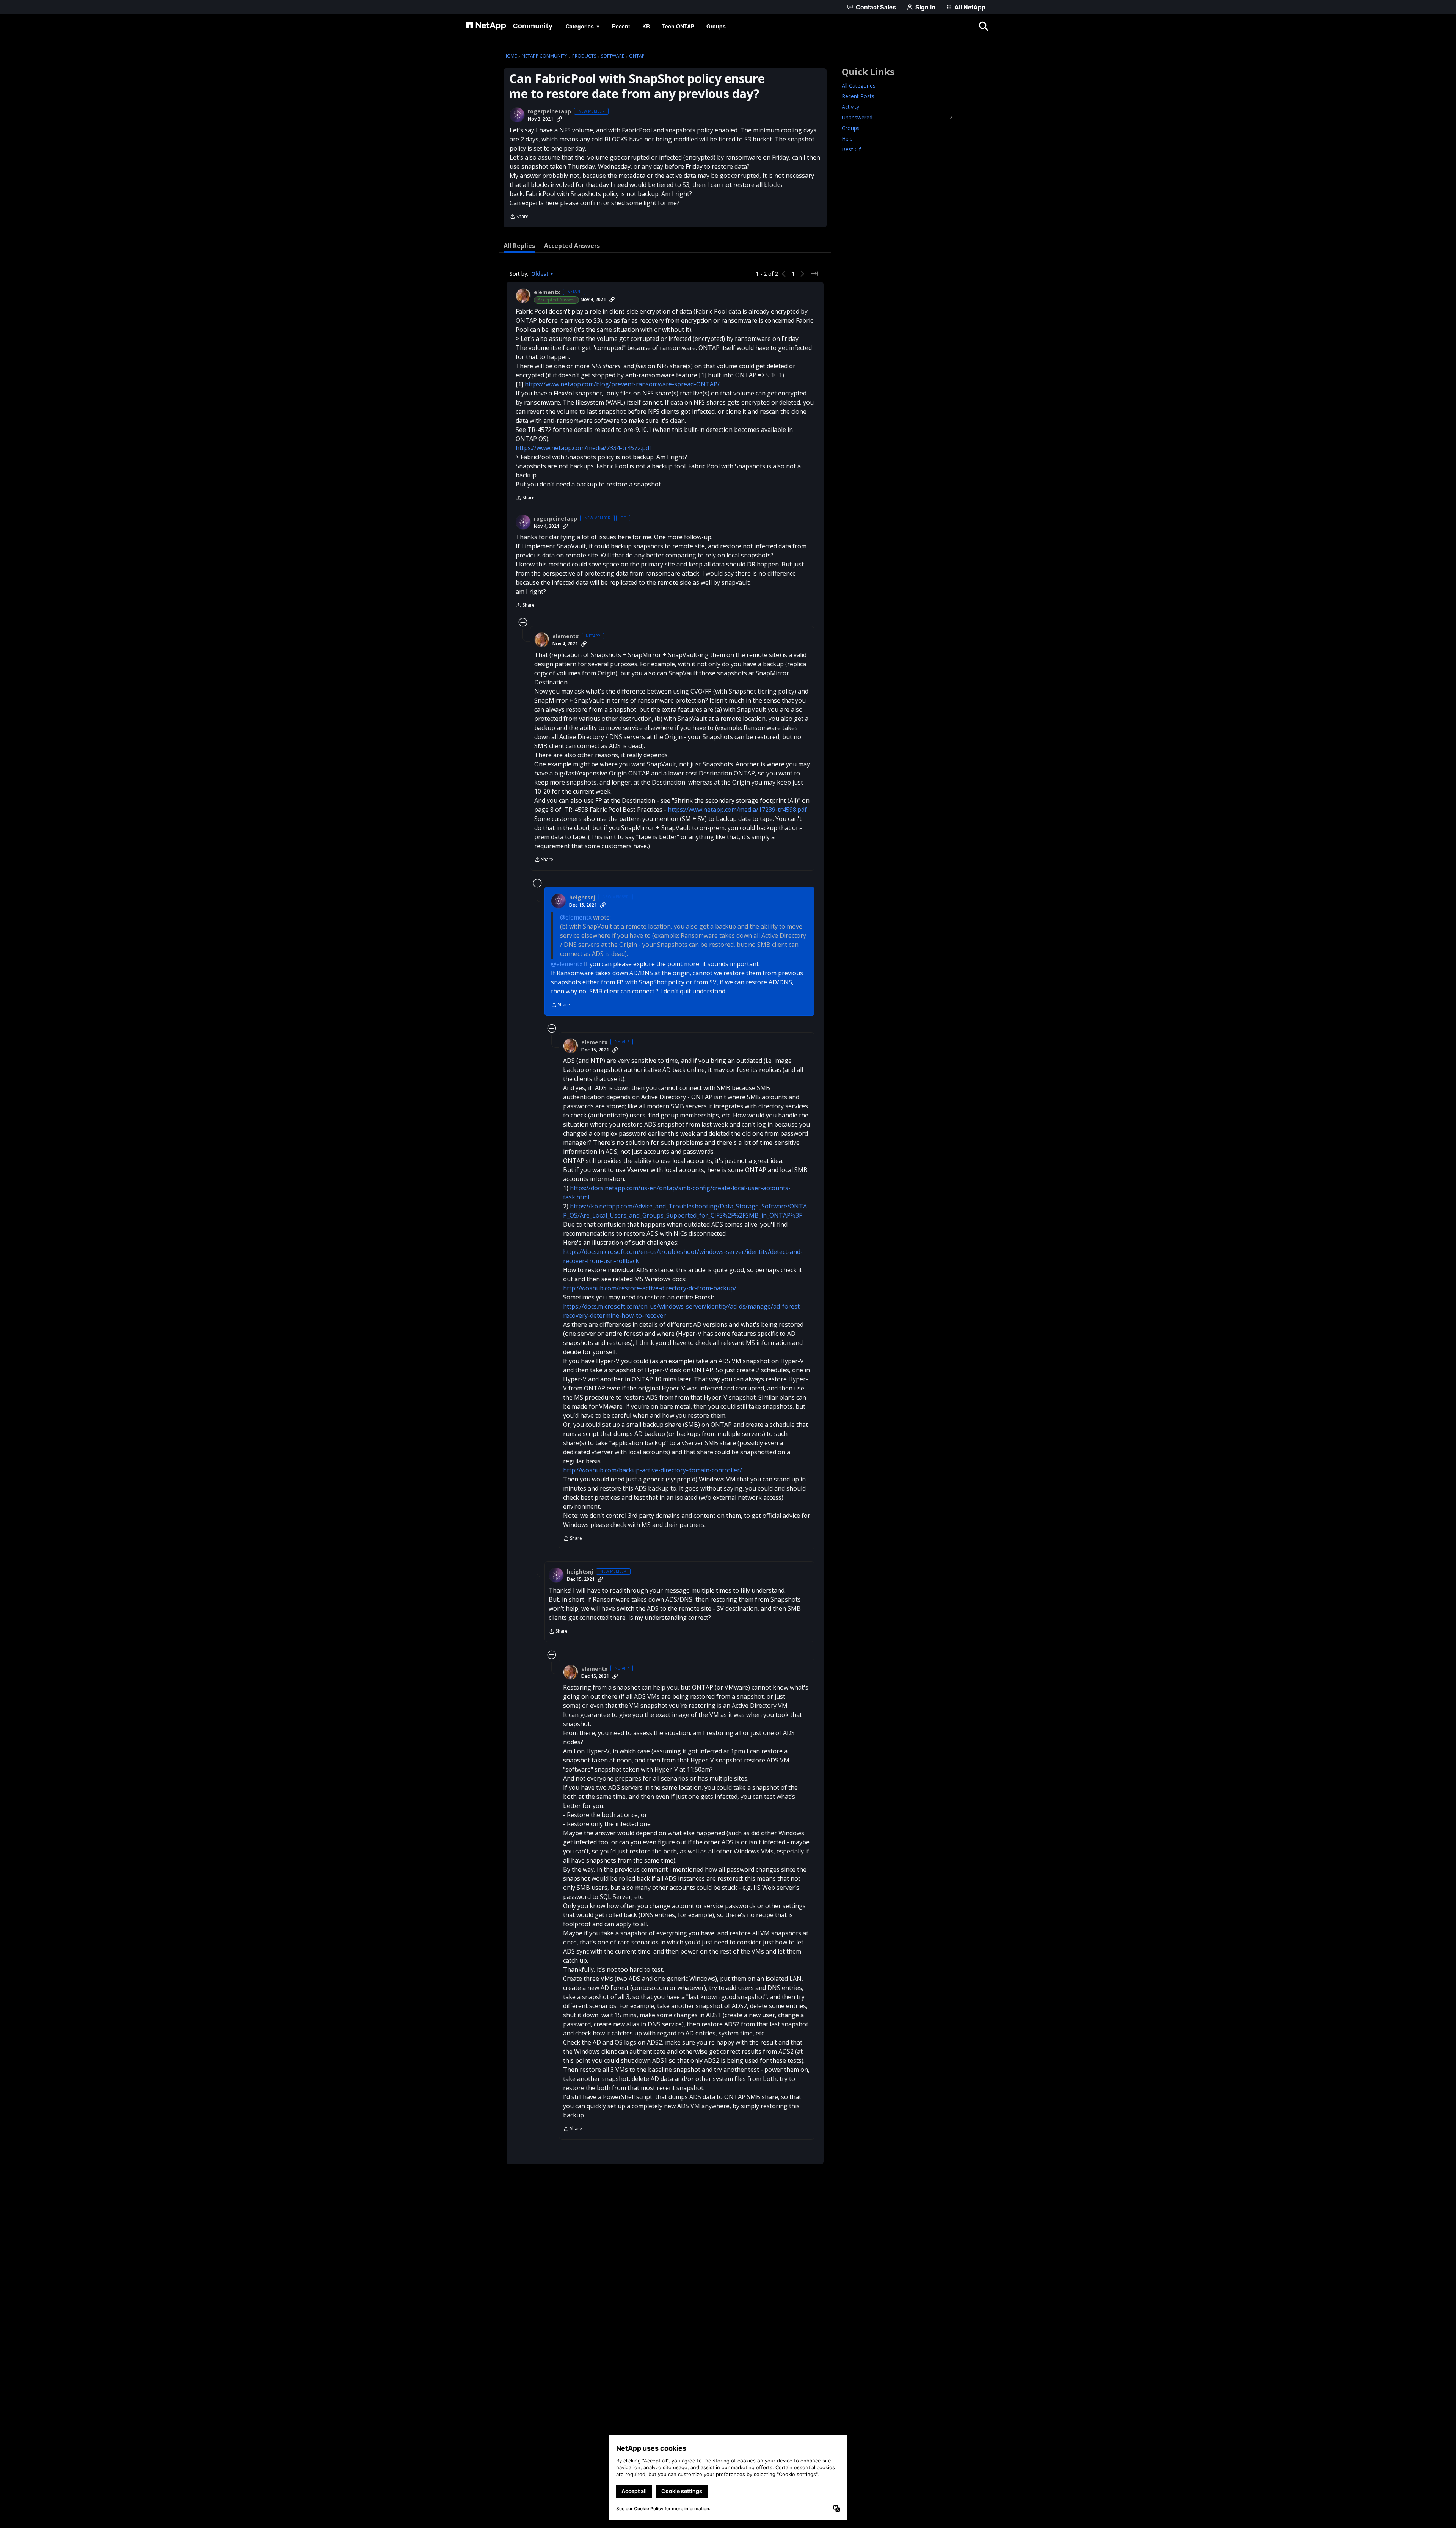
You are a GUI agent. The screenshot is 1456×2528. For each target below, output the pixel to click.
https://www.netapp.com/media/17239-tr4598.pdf (737, 810)
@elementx (576, 917)
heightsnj (582, 898)
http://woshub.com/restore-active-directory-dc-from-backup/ (650, 1288)
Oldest (541, 274)
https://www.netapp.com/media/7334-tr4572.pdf (584, 448)
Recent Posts (858, 96)
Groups (851, 128)
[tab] (519, 246)
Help (847, 139)
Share (519, 217)
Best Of (851, 149)
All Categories (859, 86)
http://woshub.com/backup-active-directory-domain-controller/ (653, 1470)
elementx (547, 292)
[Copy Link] (559, 119)
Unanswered (897, 117)
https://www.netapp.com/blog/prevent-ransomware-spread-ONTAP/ (622, 384)
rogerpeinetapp (549, 111)
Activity (850, 107)
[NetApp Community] (509, 26)
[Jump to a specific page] (814, 274)
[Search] (984, 26)
